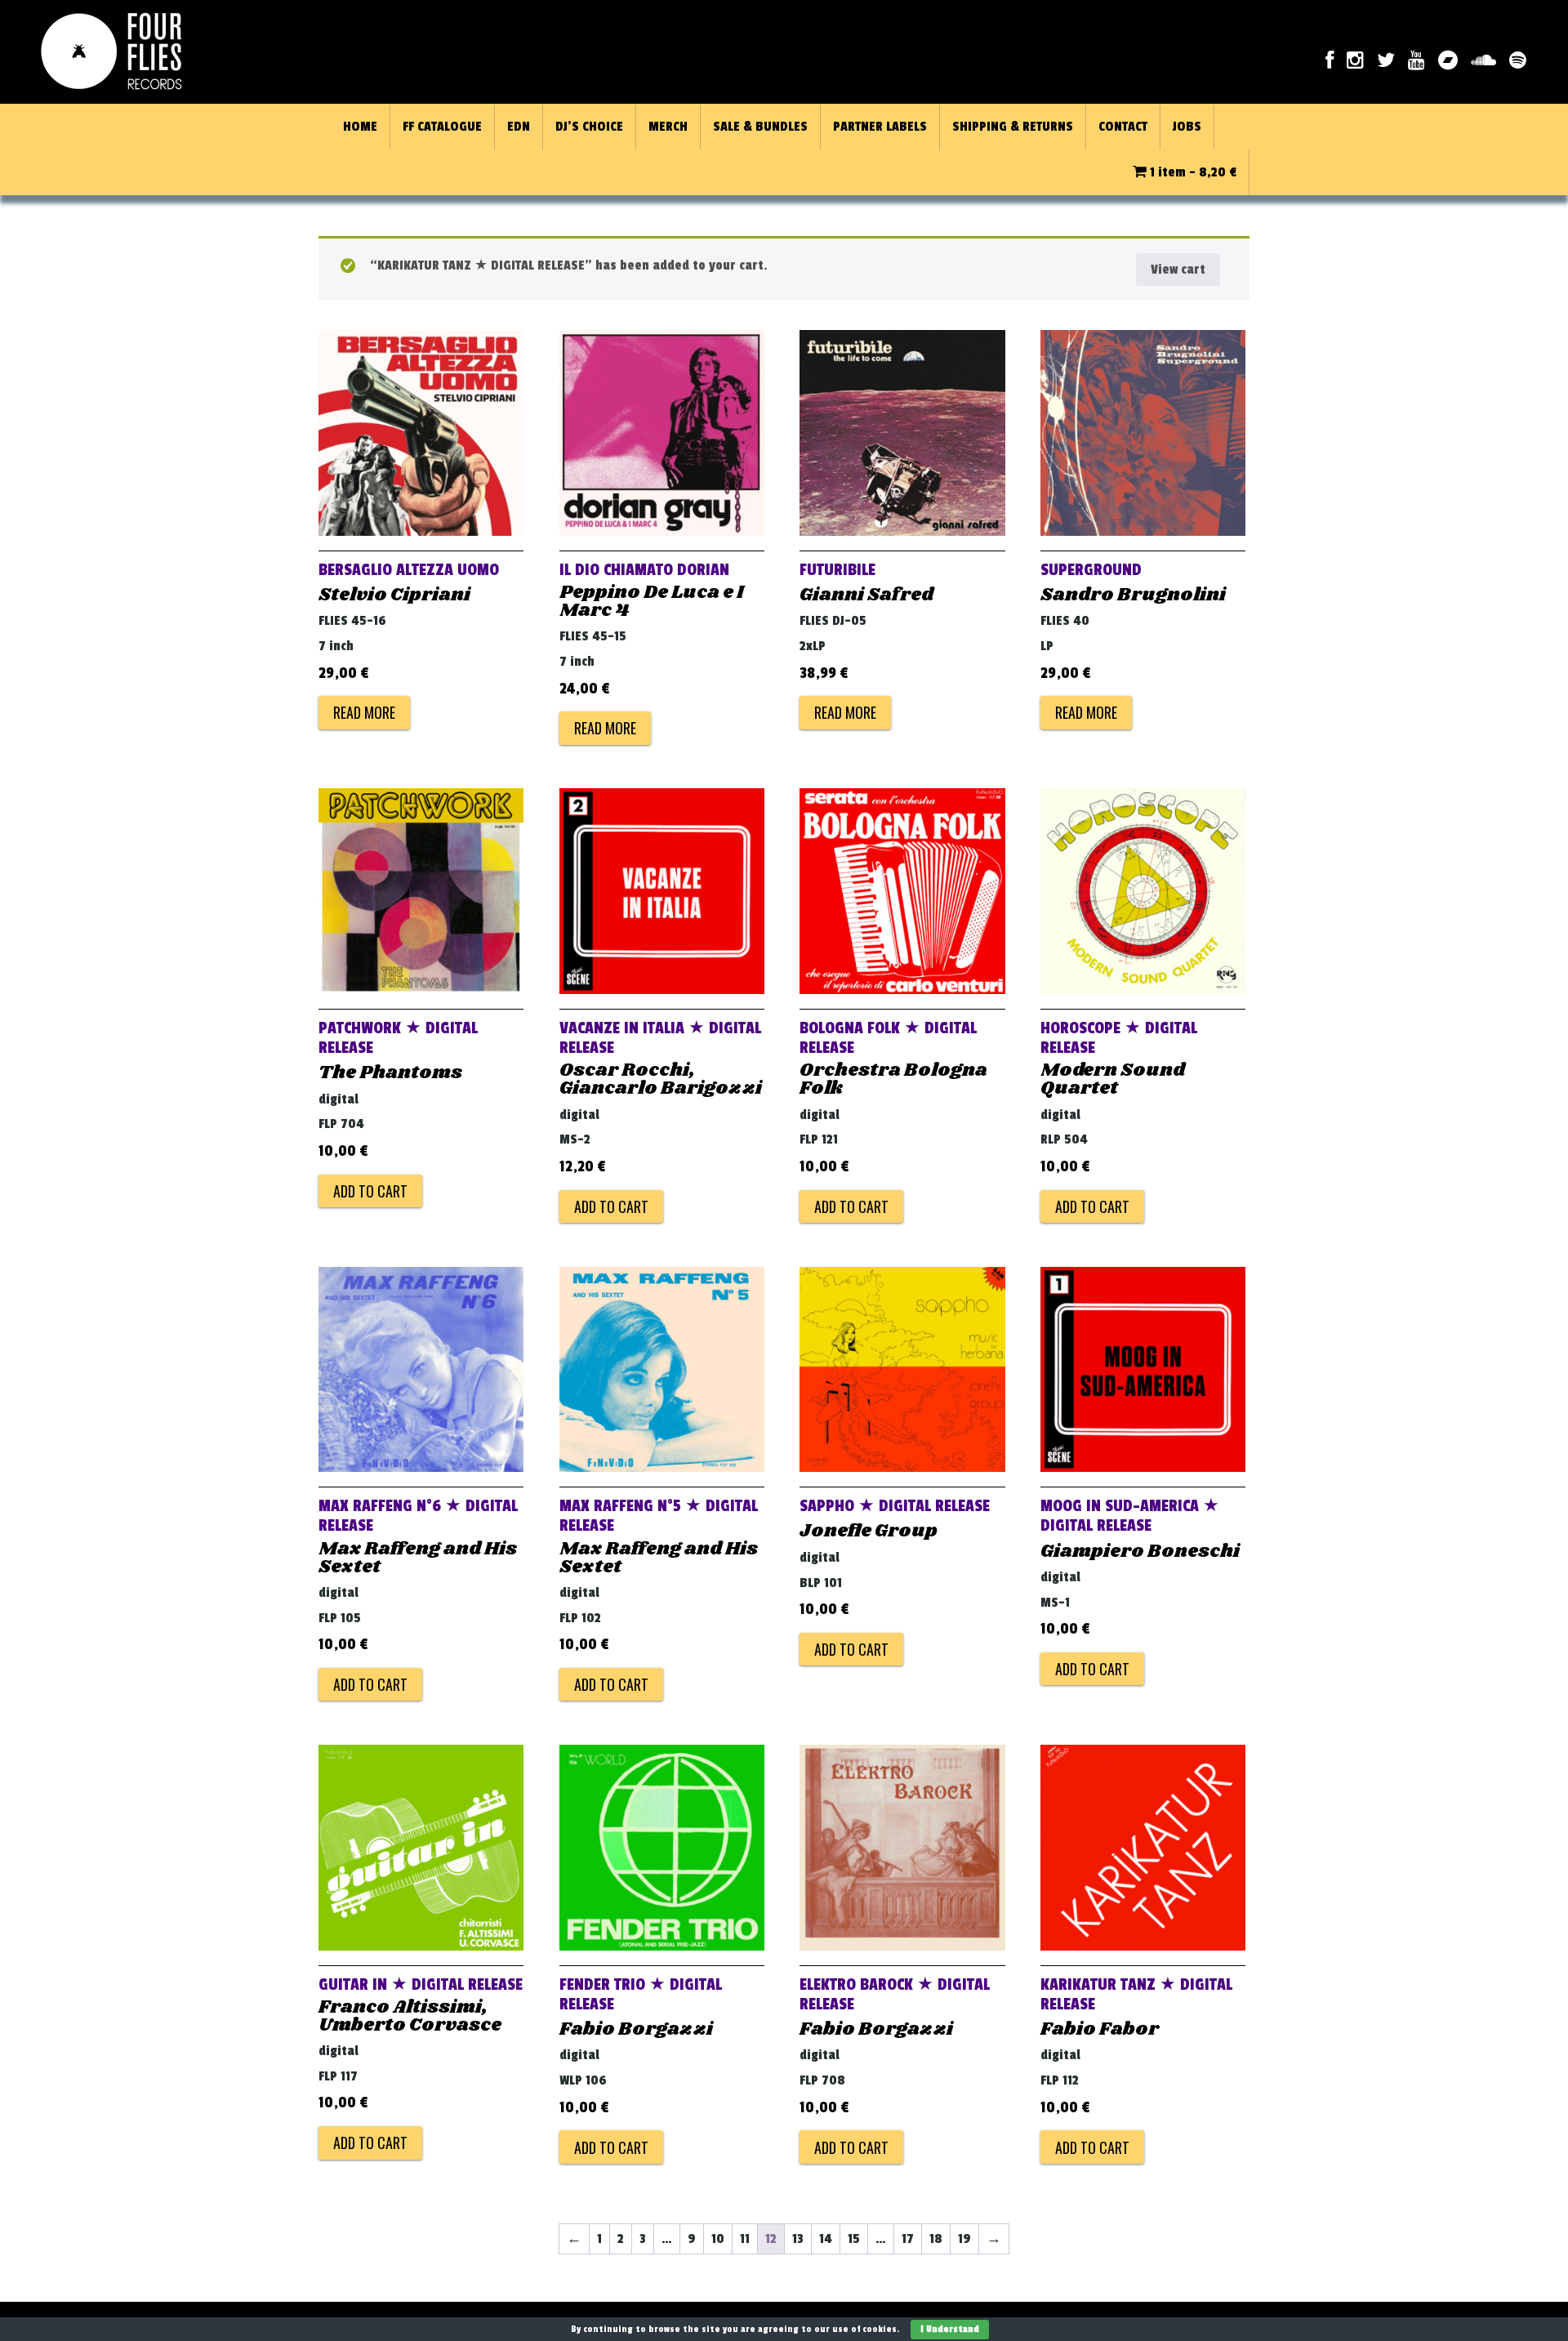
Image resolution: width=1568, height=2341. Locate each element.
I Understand (950, 2329)
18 (936, 2239)
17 (908, 2239)
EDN (519, 127)
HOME (360, 127)
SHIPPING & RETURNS (1013, 127)
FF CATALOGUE (442, 127)
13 (798, 2239)
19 (964, 2239)
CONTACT (1123, 127)
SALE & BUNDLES (760, 127)
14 (826, 2239)
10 (718, 2239)
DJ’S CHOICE (589, 127)
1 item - (1192, 172)
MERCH (668, 127)
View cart (1178, 270)
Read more (364, 712)
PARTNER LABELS (880, 127)
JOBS (1187, 127)
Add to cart (370, 1191)
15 (854, 2239)
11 (745, 2239)
